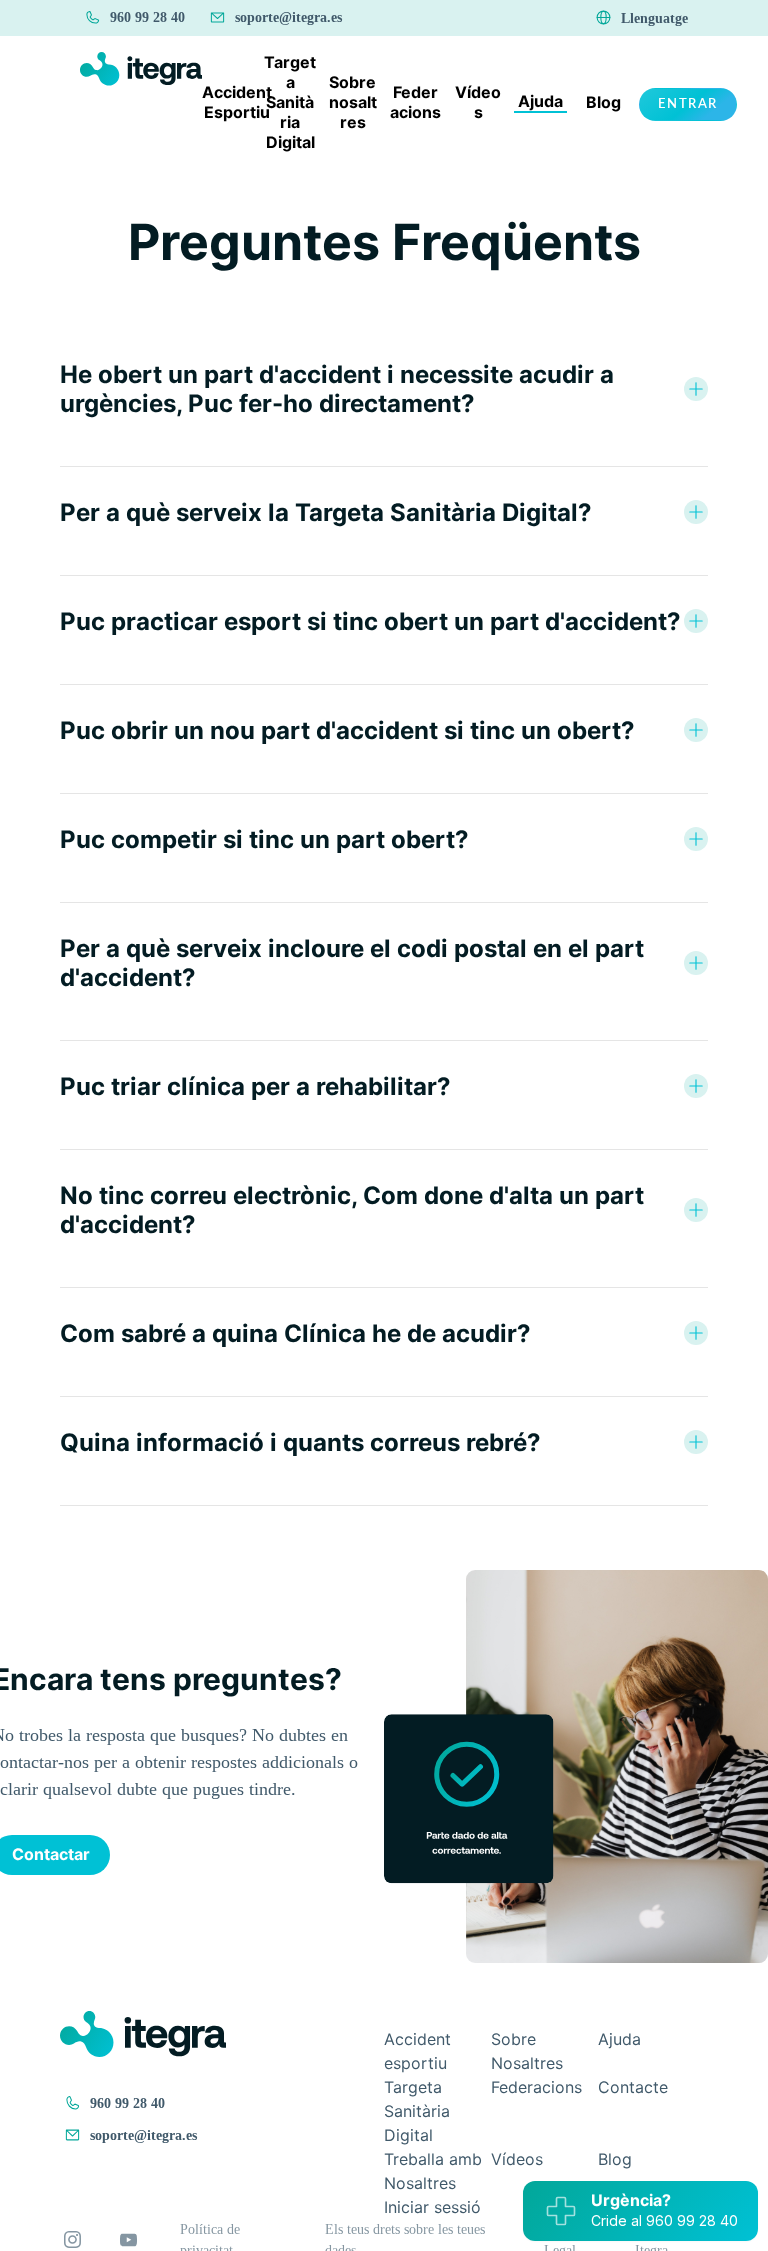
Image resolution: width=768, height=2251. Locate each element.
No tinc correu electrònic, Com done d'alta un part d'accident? (352, 1210)
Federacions (536, 2087)
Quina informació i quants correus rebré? (300, 1442)
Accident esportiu (417, 2051)
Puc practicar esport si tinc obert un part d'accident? (370, 621)
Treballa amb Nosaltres (433, 2171)
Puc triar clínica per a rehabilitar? (255, 1086)
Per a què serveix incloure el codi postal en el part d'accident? (352, 963)
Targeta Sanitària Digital (417, 2111)
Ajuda (619, 2039)
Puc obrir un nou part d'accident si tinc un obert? (347, 730)
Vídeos (517, 2159)
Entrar (688, 104)
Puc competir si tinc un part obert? (264, 839)
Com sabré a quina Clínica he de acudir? (295, 1333)
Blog (615, 2159)
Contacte (633, 2087)
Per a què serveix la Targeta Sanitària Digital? (326, 512)
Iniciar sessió (432, 2207)
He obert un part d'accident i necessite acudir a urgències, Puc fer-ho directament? (337, 389)
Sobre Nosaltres (527, 2051)
